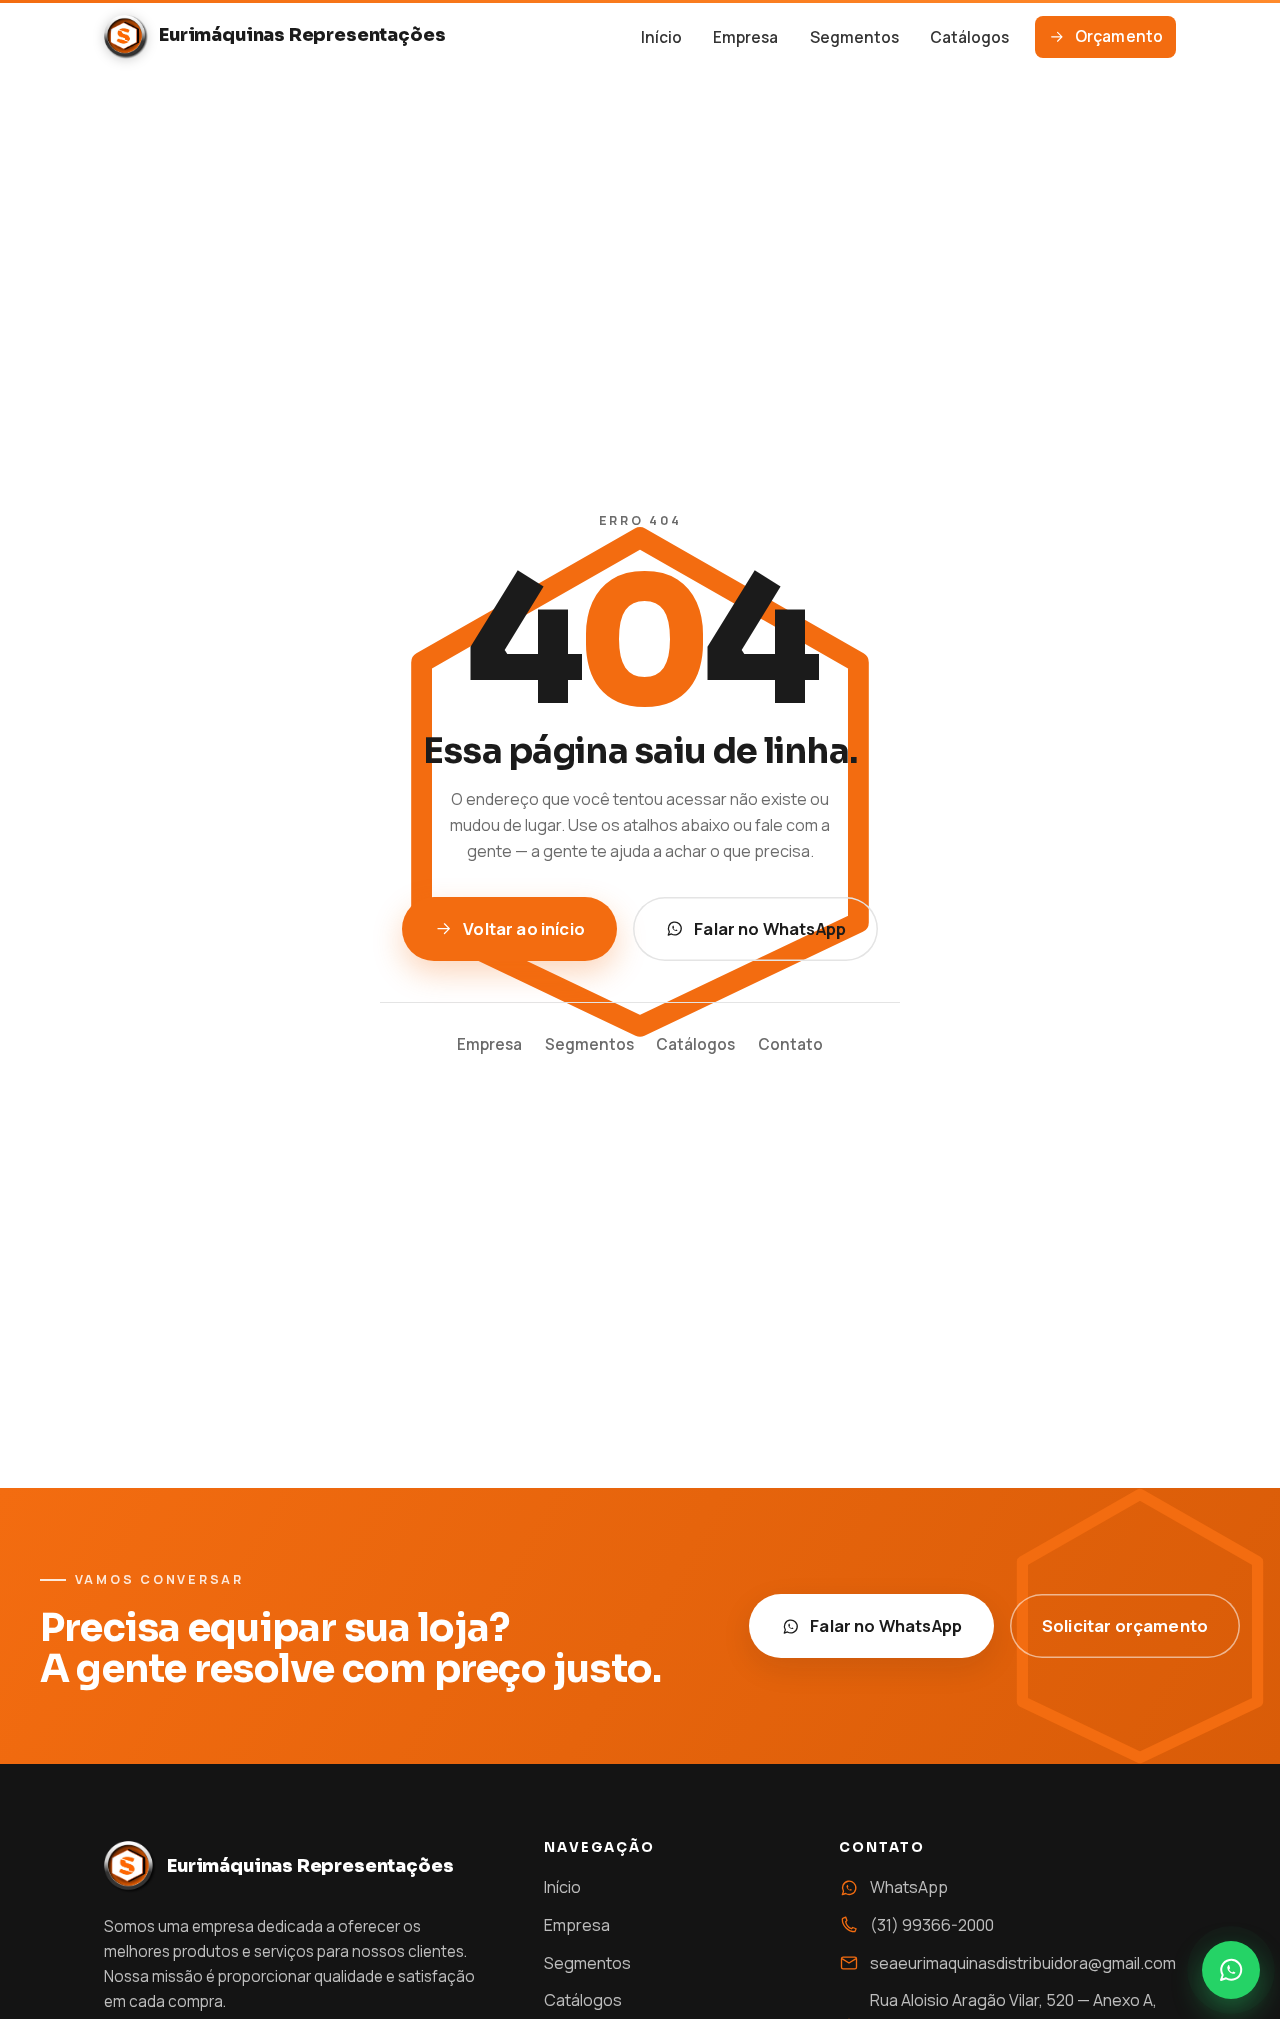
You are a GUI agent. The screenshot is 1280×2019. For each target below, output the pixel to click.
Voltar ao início (524, 928)
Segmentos (854, 37)
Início (661, 37)
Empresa (745, 37)
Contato (790, 1044)
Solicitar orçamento (1125, 1625)
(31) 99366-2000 (932, 1925)
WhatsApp (909, 1887)
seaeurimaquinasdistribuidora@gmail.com (1023, 1963)
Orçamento (1119, 36)
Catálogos (969, 37)
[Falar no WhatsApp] (1231, 1970)
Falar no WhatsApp (770, 928)
